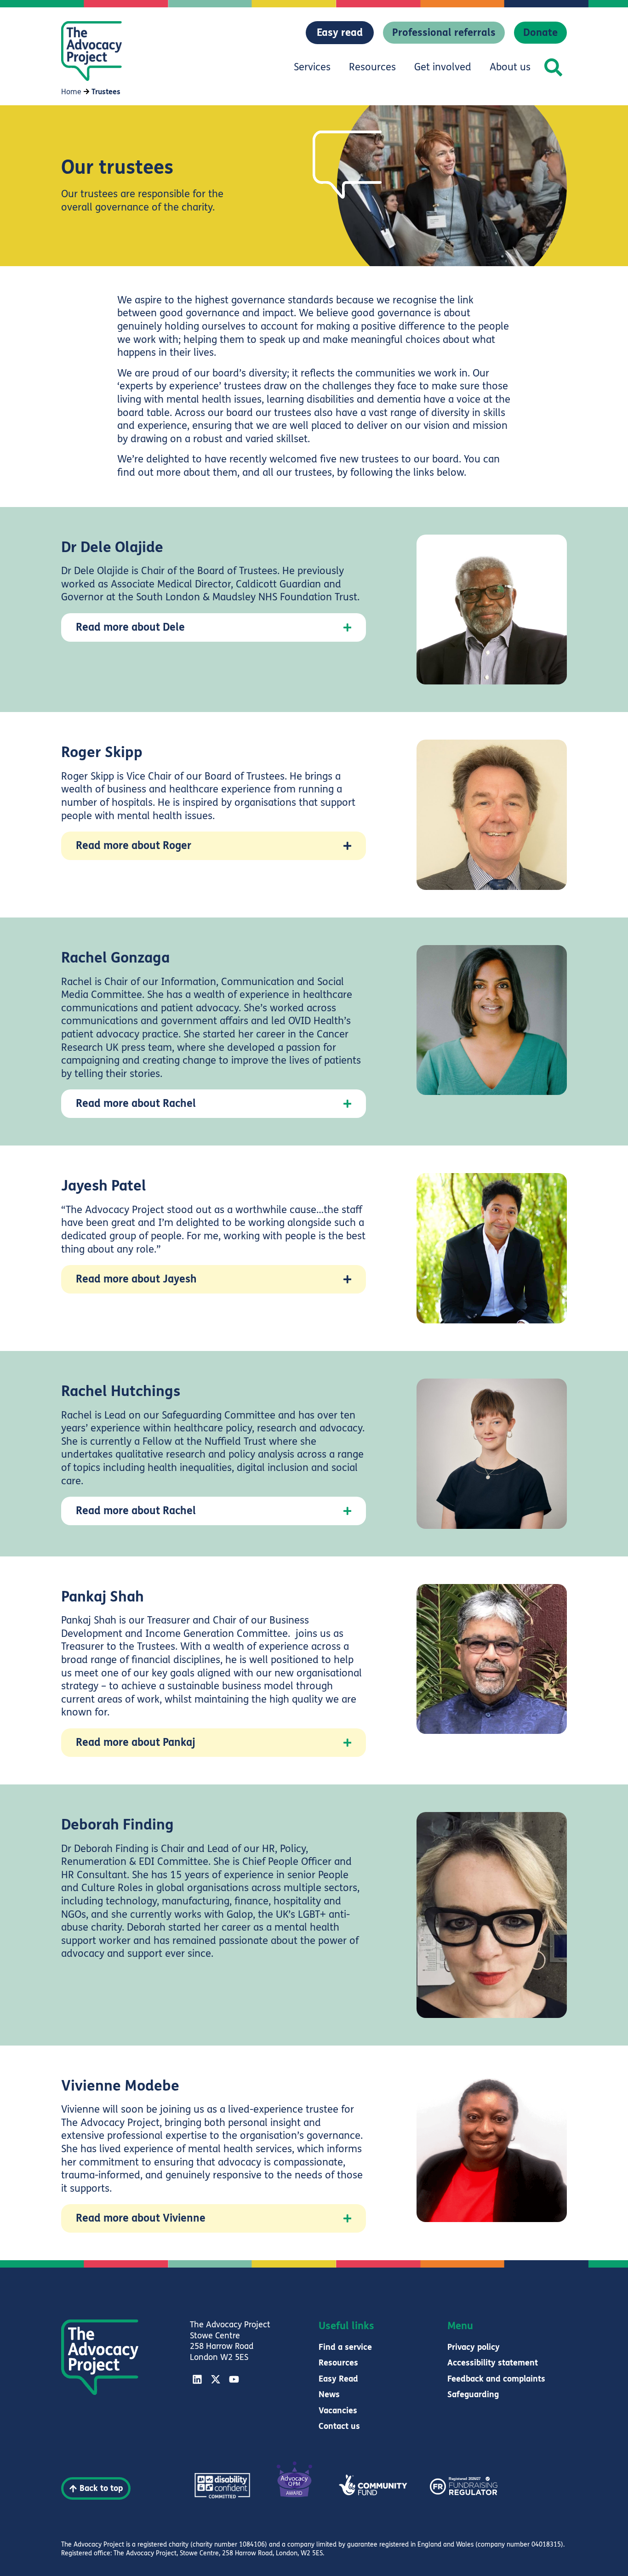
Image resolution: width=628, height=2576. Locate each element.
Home (71, 92)
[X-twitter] (216, 2379)
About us (510, 67)
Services (312, 67)
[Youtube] (234, 2379)
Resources (372, 67)
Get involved (443, 67)
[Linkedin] (197, 2379)
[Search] (553, 67)
